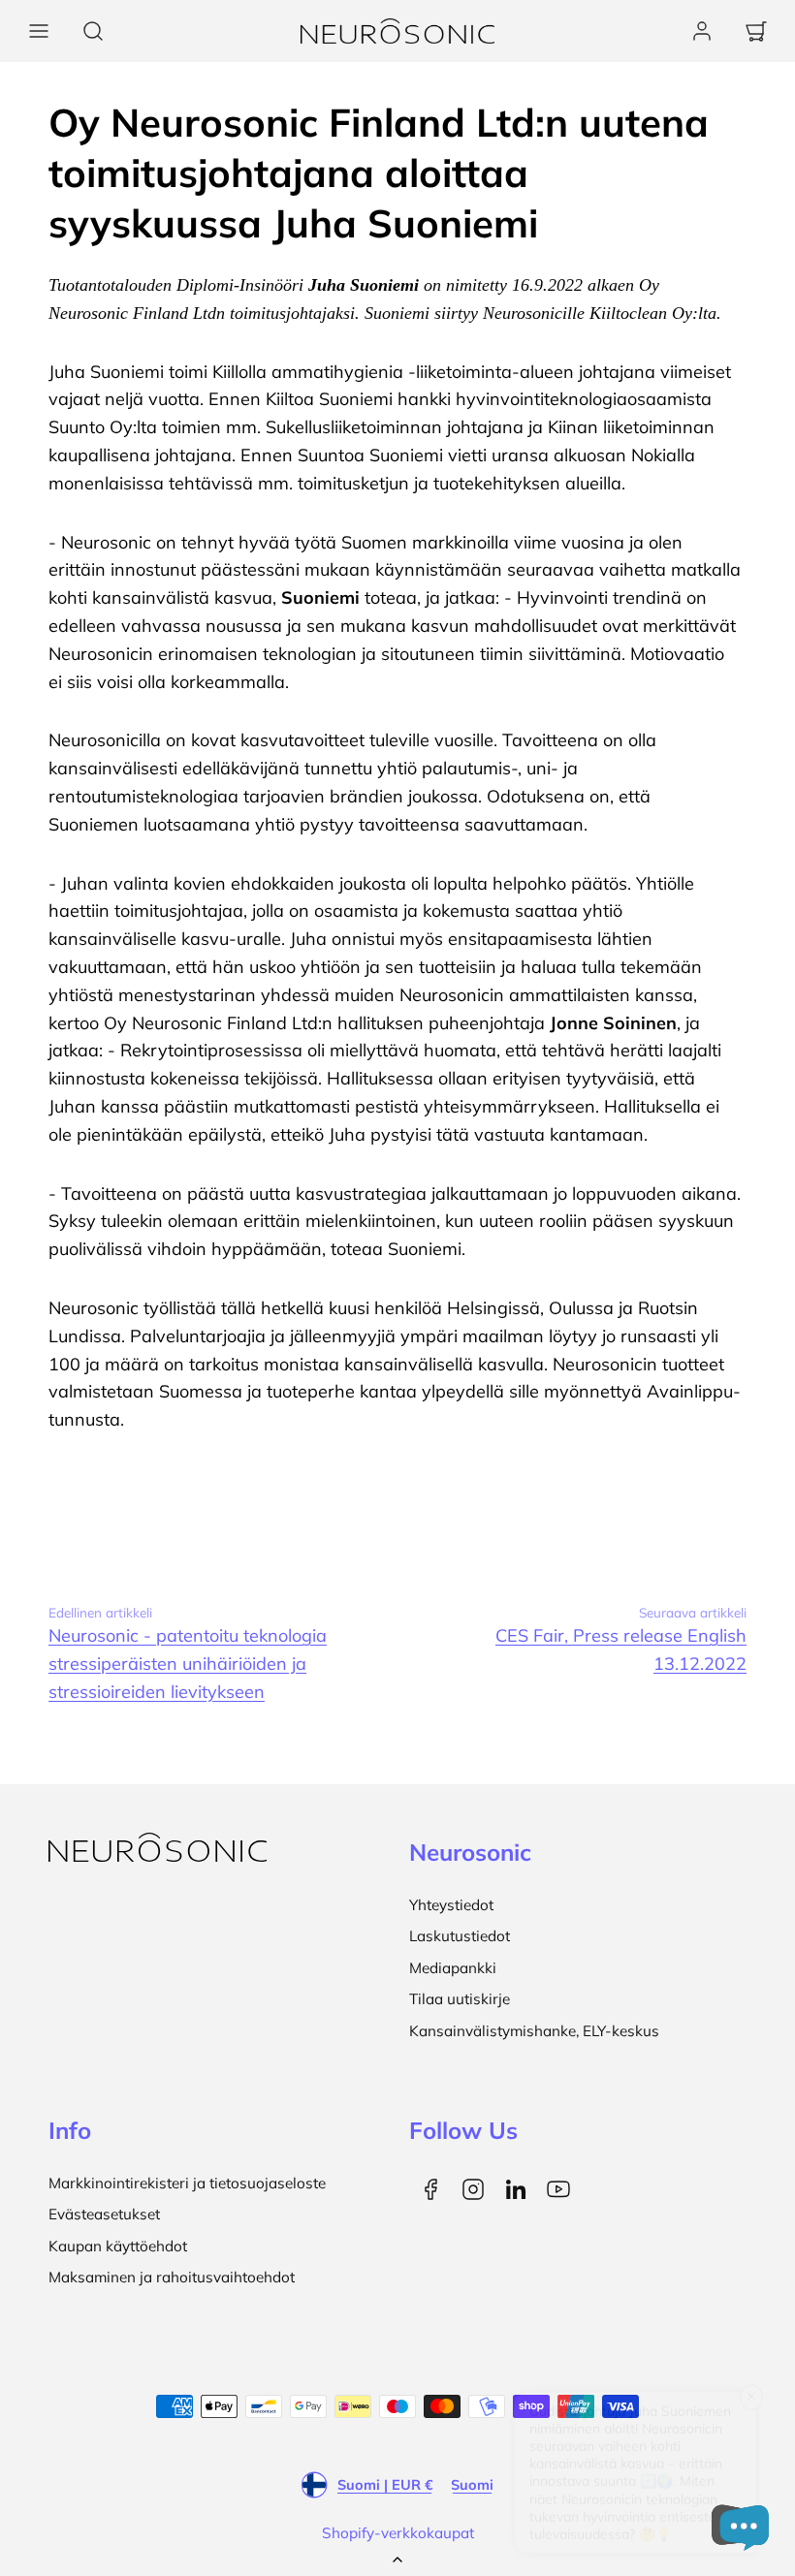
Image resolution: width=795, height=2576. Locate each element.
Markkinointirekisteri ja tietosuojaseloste (187, 2183)
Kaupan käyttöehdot (118, 2246)
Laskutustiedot (460, 1936)
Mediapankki (453, 1968)
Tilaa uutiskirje (460, 1999)
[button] (39, 31)
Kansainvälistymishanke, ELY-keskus (534, 2031)
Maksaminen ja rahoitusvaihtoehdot (172, 2277)
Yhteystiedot (451, 1905)
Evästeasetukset (104, 2214)
